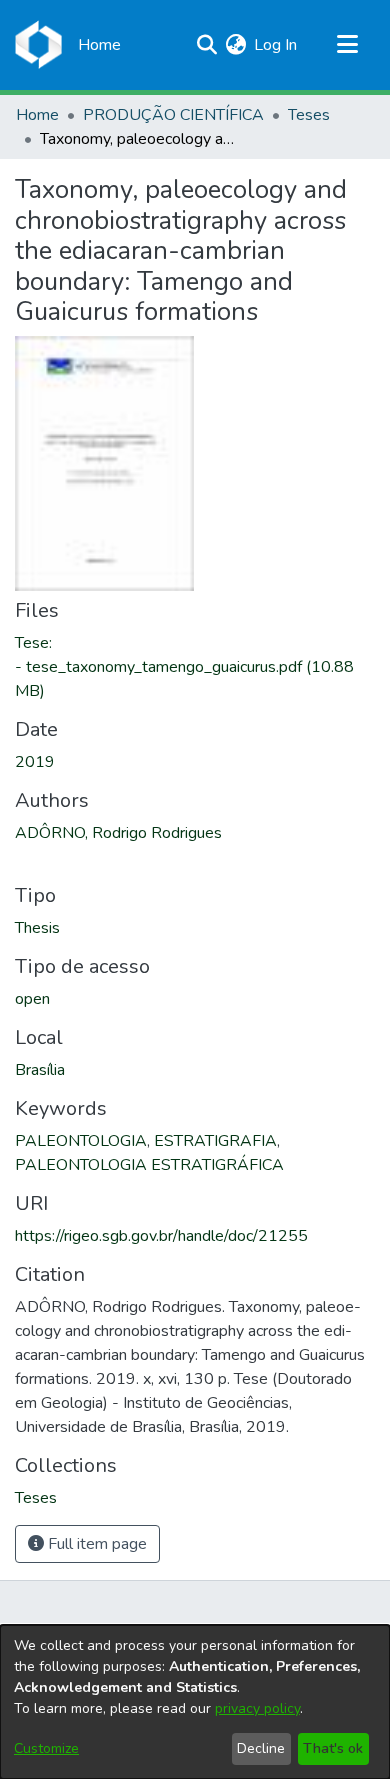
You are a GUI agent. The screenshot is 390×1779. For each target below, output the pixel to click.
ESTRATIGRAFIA (215, 1141)
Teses (309, 115)
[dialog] (195, 1702)
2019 (35, 762)
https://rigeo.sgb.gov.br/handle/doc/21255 (161, 1236)
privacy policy (257, 1708)
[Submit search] (206, 45)
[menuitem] (235, 45)
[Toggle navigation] (347, 45)
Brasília (40, 1070)
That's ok (333, 1748)
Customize (46, 1748)
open (32, 999)
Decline (261, 1748)
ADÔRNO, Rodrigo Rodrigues (118, 833)
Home (37, 115)
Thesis (37, 928)
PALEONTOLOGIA (81, 1141)
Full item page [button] (95, 1544)
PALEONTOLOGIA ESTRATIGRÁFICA (149, 1165)
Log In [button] (276, 45)
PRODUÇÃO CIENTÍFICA (173, 115)
